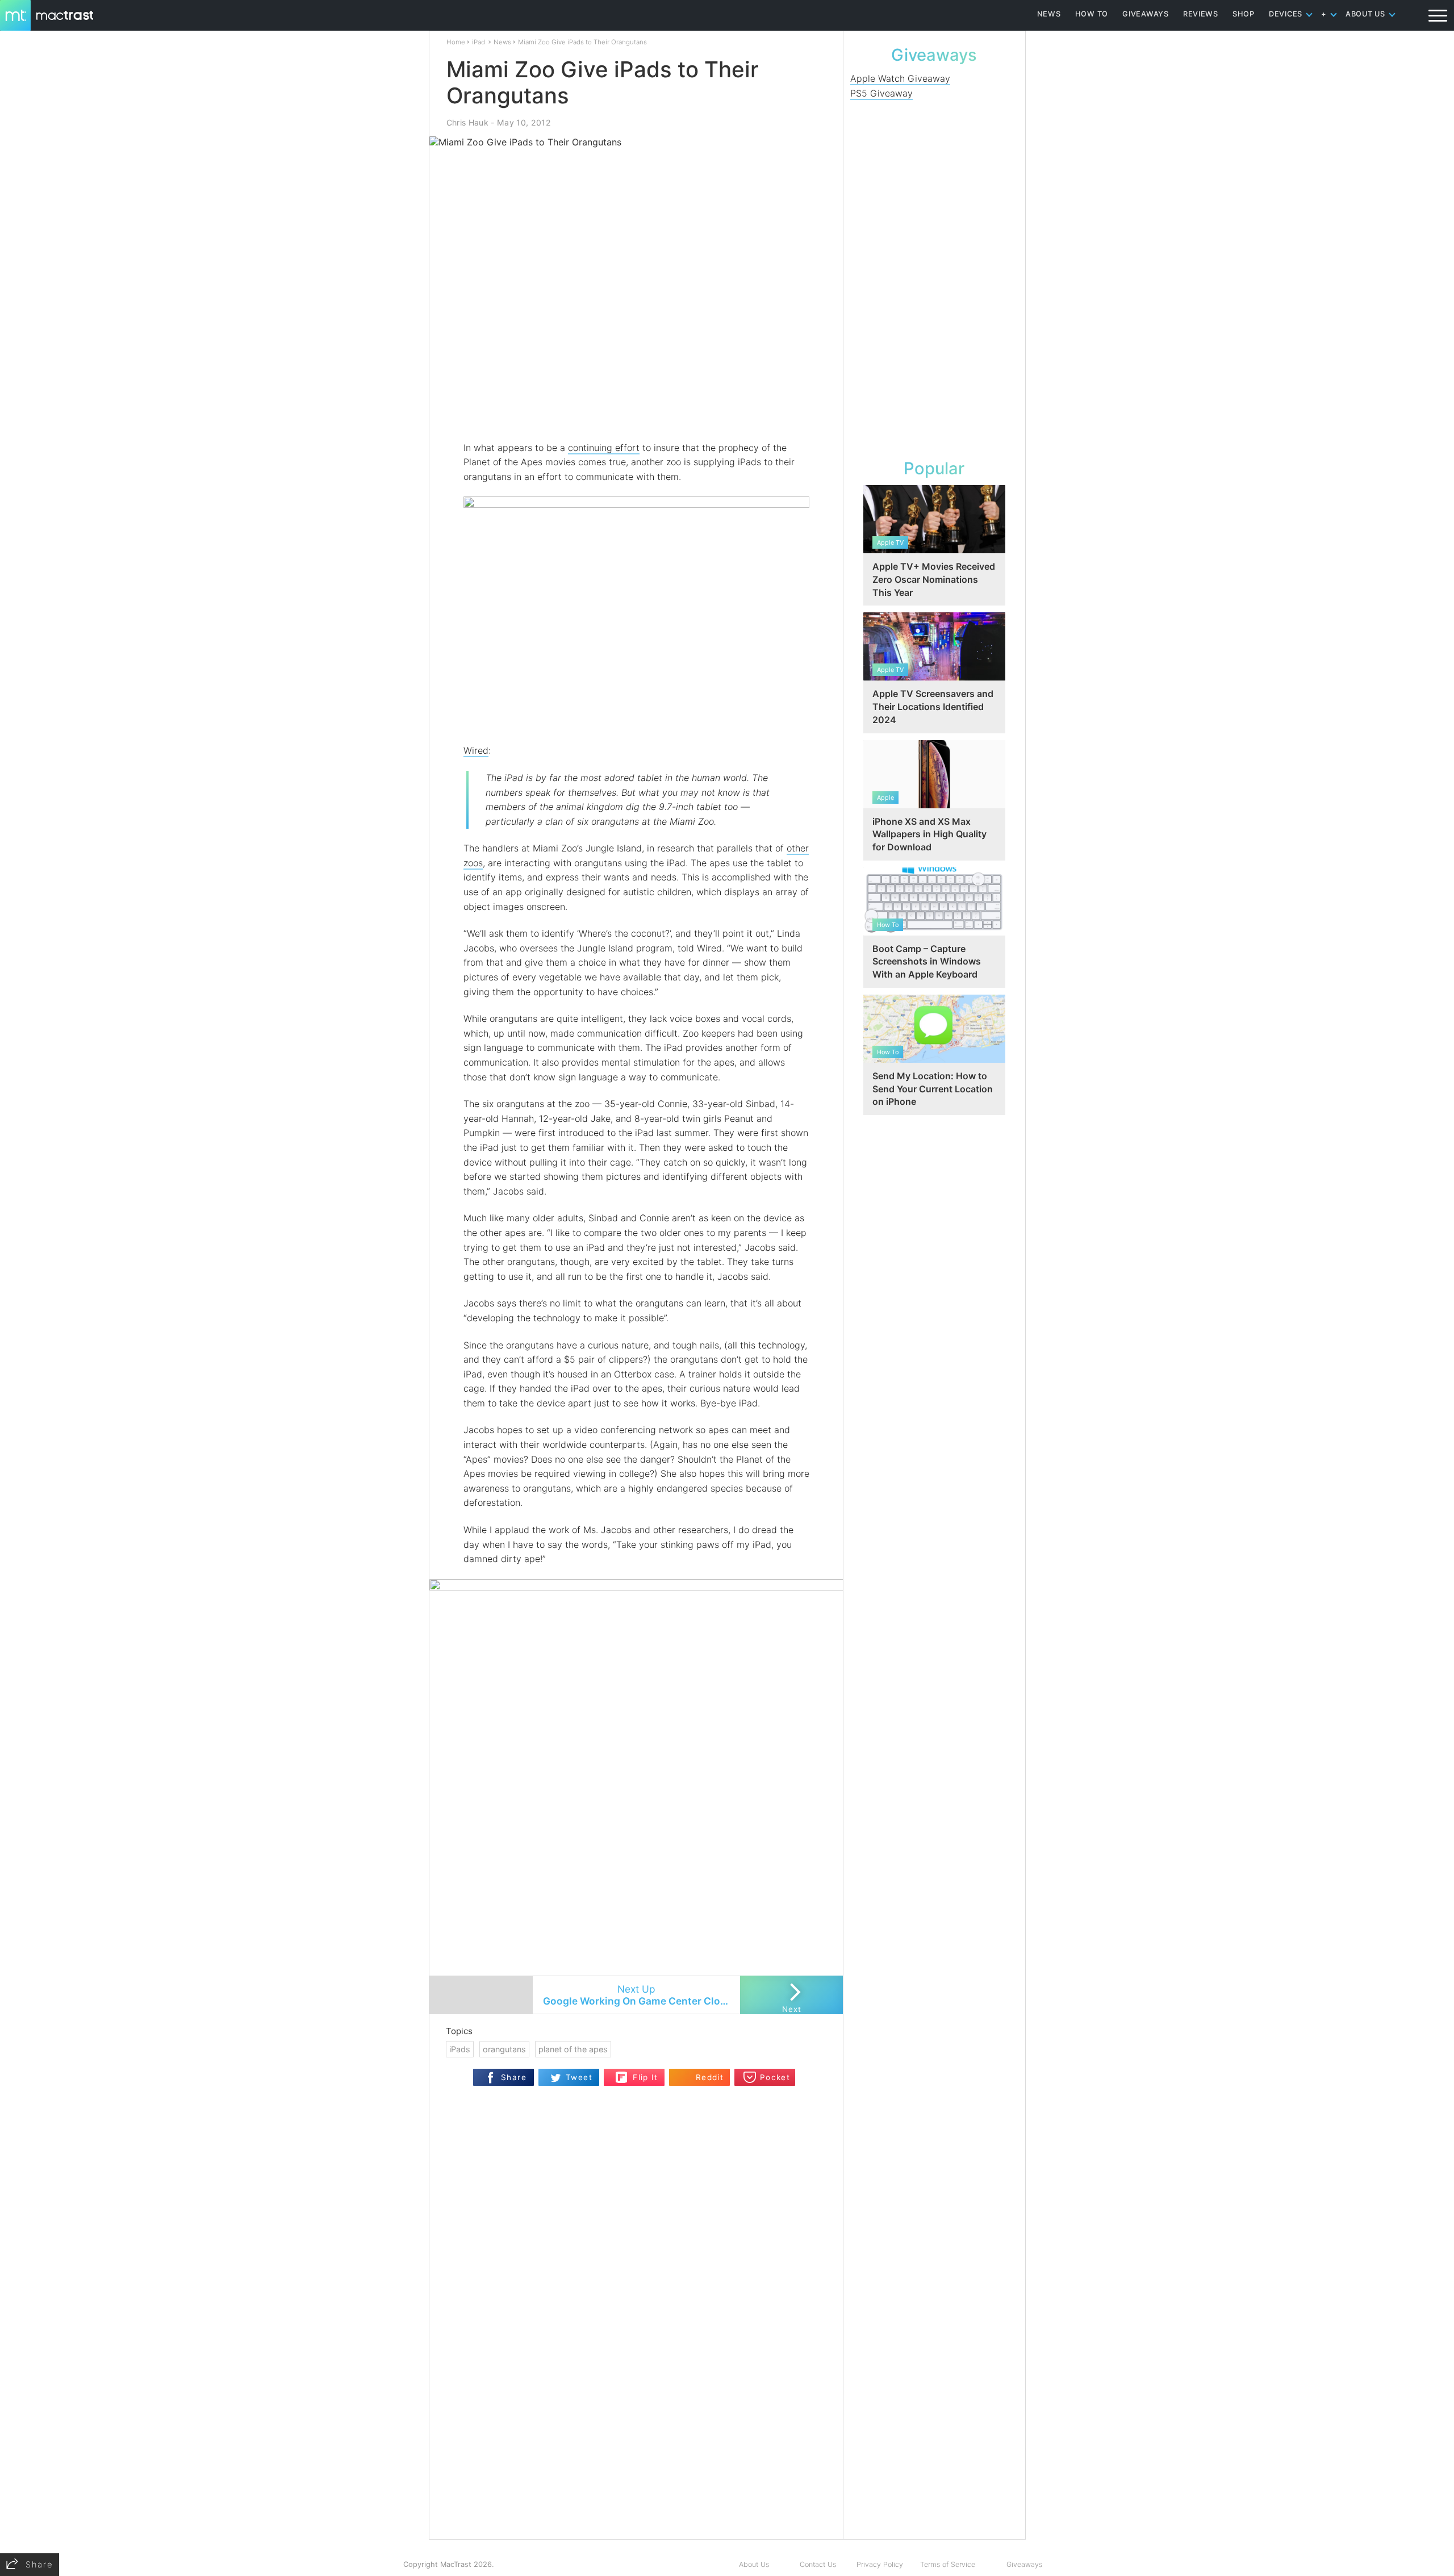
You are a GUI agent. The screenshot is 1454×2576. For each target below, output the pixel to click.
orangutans (504, 2049)
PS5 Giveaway (881, 93)
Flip (622, 2074)
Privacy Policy (880, 2564)
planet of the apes (573, 2049)
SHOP (1244, 14)
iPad (479, 42)
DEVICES (1286, 14)
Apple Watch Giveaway (900, 78)
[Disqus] (636, 2393)
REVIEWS (1201, 14)
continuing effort (604, 448)
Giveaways (1024, 2564)
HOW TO (1092, 14)
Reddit (710, 2077)
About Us (754, 2564)
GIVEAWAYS (1146, 14)
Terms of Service (948, 2564)
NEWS (1049, 14)
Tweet (579, 2077)
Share (514, 2077)
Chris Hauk (467, 122)
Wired (476, 750)
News (502, 42)
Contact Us (818, 2564)
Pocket (775, 2077)
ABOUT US (1365, 14)
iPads (460, 2049)
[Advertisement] (637, 407)
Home (456, 42)
